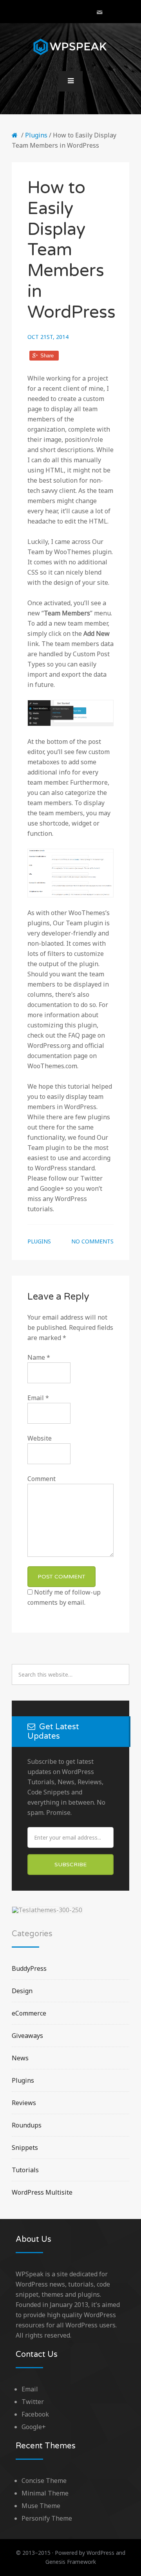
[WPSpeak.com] (16, 135)
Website (40, 1438)
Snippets (25, 2148)
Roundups (27, 2125)
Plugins (36, 135)
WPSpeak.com (70, 47)
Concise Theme (44, 2481)
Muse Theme (41, 2506)
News (20, 2058)
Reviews (24, 2103)
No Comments (92, 1241)
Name (39, 1357)
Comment (42, 1479)
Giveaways (27, 2036)
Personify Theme (47, 2518)
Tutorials (25, 2170)
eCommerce (29, 2013)
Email (38, 1398)
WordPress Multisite (42, 2192)
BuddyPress (29, 1968)
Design (22, 1991)
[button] (70, 81)
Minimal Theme (45, 2493)
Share (47, 356)
